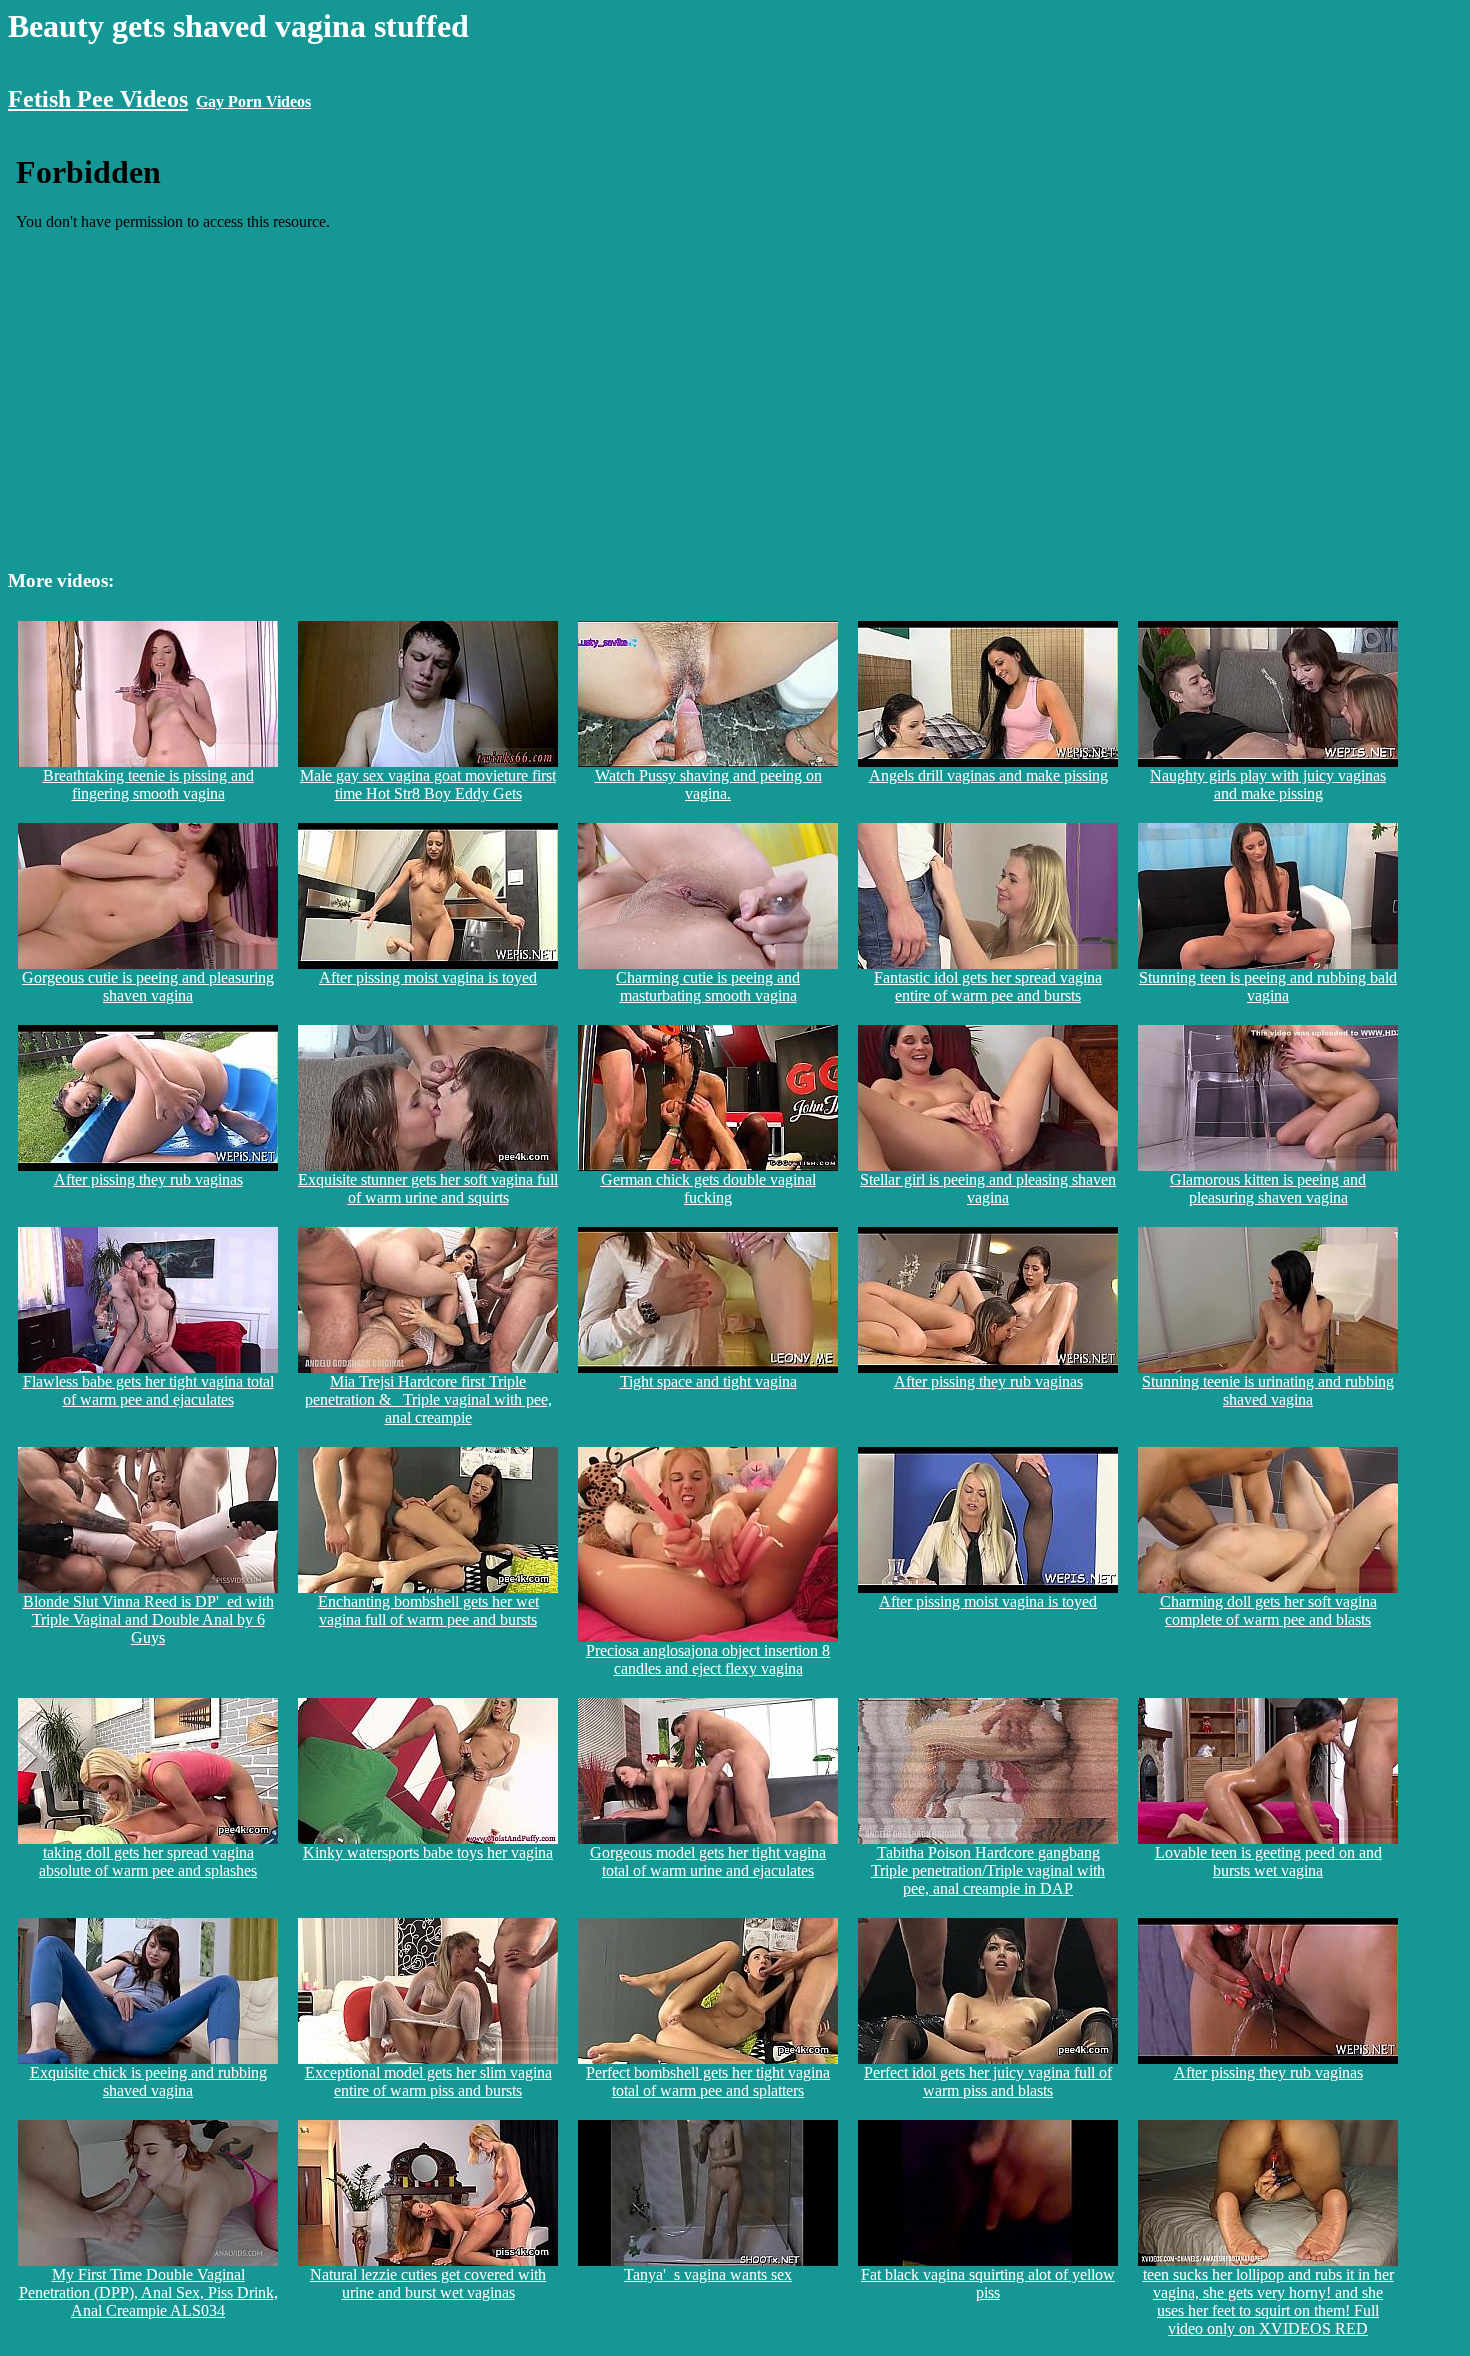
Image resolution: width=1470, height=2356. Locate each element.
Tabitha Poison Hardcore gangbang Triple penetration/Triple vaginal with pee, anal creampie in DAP (988, 1870)
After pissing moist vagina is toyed (428, 977)
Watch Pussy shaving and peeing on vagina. (708, 784)
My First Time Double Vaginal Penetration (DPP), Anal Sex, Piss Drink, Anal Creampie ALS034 (148, 2292)
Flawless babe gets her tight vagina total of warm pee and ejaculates (148, 1390)
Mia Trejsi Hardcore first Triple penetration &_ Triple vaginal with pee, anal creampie (428, 1399)
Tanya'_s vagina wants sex (708, 2274)
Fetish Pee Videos (98, 99)
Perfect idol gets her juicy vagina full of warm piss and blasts (988, 2081)
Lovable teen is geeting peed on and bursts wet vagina (1268, 1861)
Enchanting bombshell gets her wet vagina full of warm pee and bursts (428, 1610)
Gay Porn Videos (253, 101)
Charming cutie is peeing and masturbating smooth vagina (708, 986)
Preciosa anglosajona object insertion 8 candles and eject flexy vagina (708, 1659)
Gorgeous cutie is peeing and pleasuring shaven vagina (148, 986)
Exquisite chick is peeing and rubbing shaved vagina (148, 2081)
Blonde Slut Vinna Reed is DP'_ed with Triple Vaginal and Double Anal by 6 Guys (148, 1619)
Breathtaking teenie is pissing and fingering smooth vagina (148, 784)
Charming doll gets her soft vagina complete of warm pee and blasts (1268, 1610)
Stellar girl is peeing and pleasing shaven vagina (988, 1188)
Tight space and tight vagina (708, 1381)
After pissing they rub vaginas (148, 1179)
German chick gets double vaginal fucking (708, 1188)
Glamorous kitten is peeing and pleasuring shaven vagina (1268, 1188)
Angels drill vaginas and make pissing (988, 775)
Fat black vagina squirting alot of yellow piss (988, 2283)
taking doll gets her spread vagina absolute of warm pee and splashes (148, 1861)
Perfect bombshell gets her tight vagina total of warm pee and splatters (708, 2081)
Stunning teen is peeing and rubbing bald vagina (1268, 986)
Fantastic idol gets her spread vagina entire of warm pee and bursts (988, 986)
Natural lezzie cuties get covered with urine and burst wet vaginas (428, 2283)
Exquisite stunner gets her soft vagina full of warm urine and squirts (428, 1188)
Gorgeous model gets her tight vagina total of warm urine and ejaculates (708, 1861)
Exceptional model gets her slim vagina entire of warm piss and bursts (428, 2081)
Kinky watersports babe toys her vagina (428, 1852)
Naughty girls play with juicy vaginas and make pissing (1268, 784)
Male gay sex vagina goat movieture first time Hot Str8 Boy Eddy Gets (428, 784)
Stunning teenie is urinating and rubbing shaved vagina (1268, 1390)
